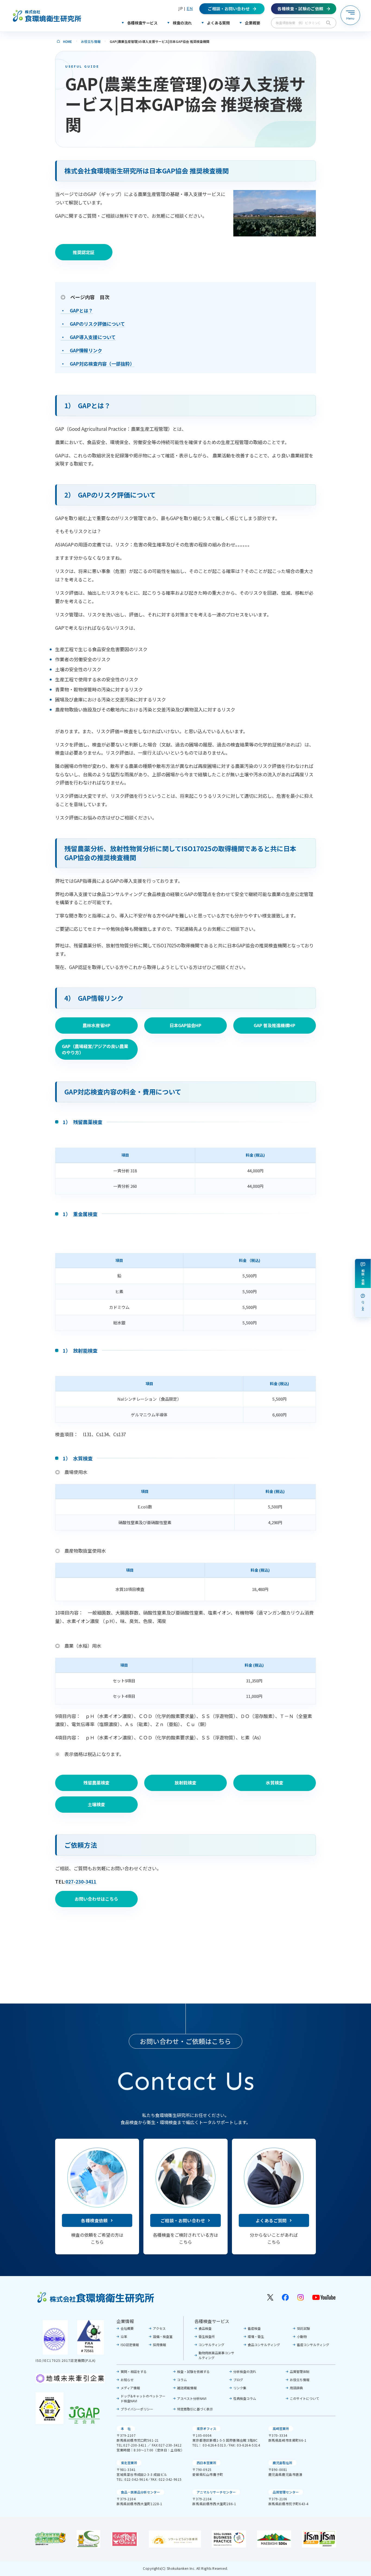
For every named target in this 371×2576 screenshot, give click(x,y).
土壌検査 (96, 1804)
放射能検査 (185, 1783)
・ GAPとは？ (77, 310)
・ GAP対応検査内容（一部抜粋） (98, 364)
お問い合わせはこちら (96, 1899)
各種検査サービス (212, 2321)
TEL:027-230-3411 (132, 2445)
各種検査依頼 (94, 2220)
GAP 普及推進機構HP (274, 1025)
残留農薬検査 (96, 1783)
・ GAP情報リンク (81, 350)
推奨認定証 (84, 252)
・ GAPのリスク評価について (93, 324)
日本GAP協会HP (185, 1025)
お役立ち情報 (91, 41)
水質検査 (275, 1783)
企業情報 (125, 2321)
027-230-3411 (81, 1882)
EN (190, 9)
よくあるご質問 (271, 2220)
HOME (67, 41)
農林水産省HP (96, 1025)
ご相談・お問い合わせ (183, 2220)
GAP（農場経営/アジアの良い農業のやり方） (95, 1049)
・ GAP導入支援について (88, 337)
